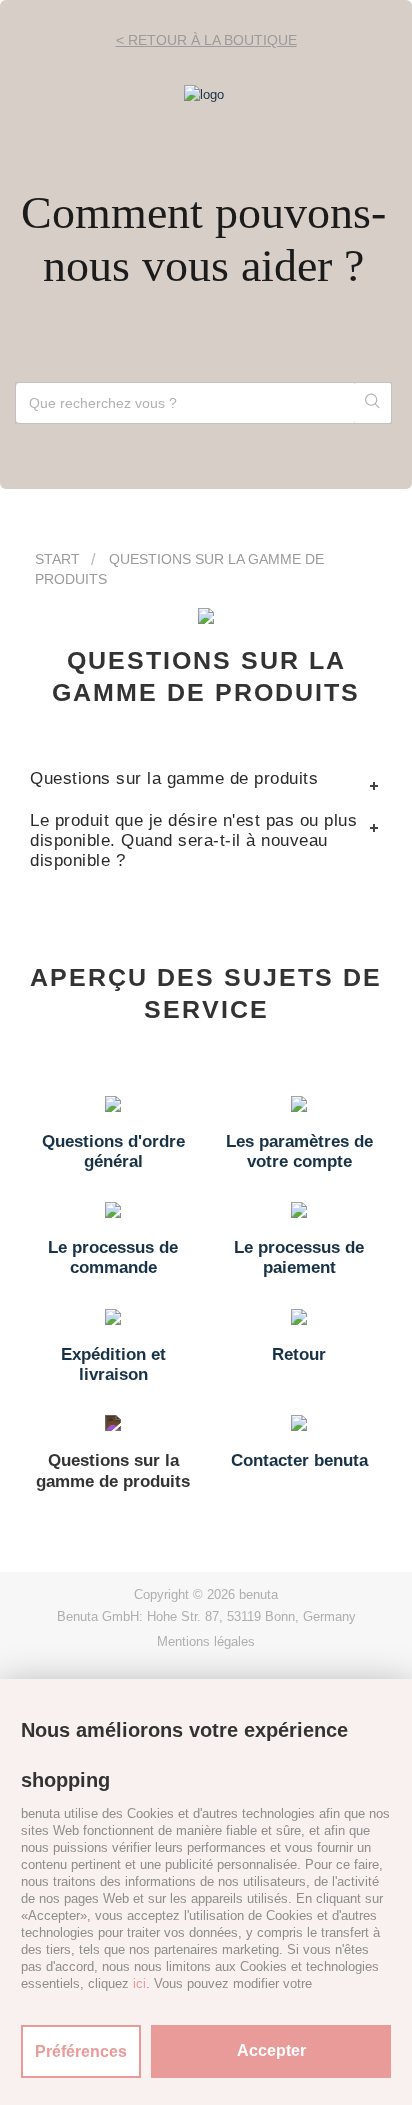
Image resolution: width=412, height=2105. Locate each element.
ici (139, 1983)
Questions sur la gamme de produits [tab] (174, 778)
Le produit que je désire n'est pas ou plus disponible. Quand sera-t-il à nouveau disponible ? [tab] (193, 840)
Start (57, 559)
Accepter (271, 2050)
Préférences (81, 2051)
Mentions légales (206, 1641)
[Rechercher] (373, 403)
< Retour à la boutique (206, 40)
